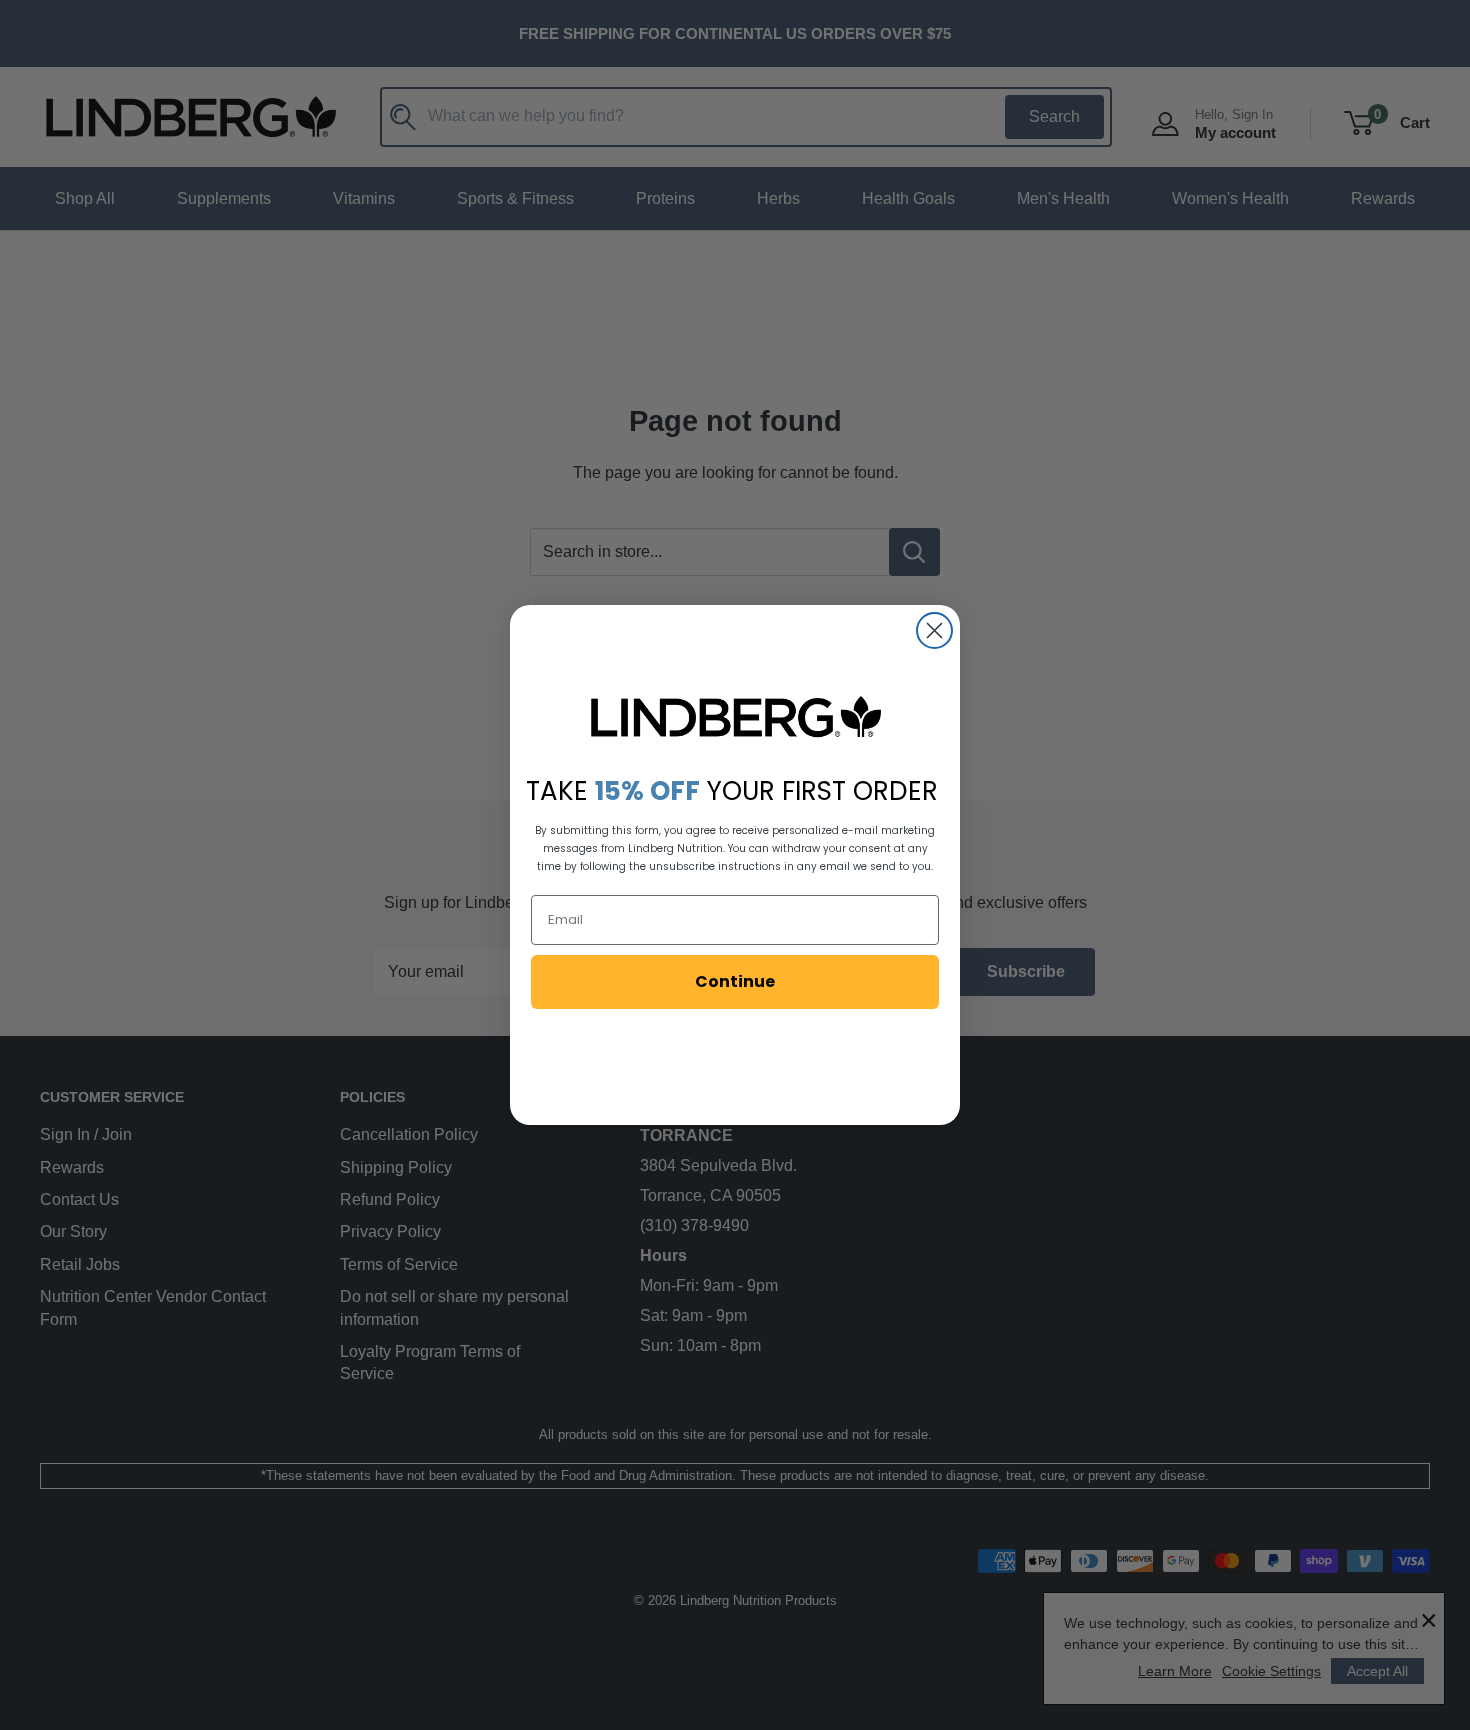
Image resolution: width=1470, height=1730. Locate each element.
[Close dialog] (934, 630)
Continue (735, 981)
